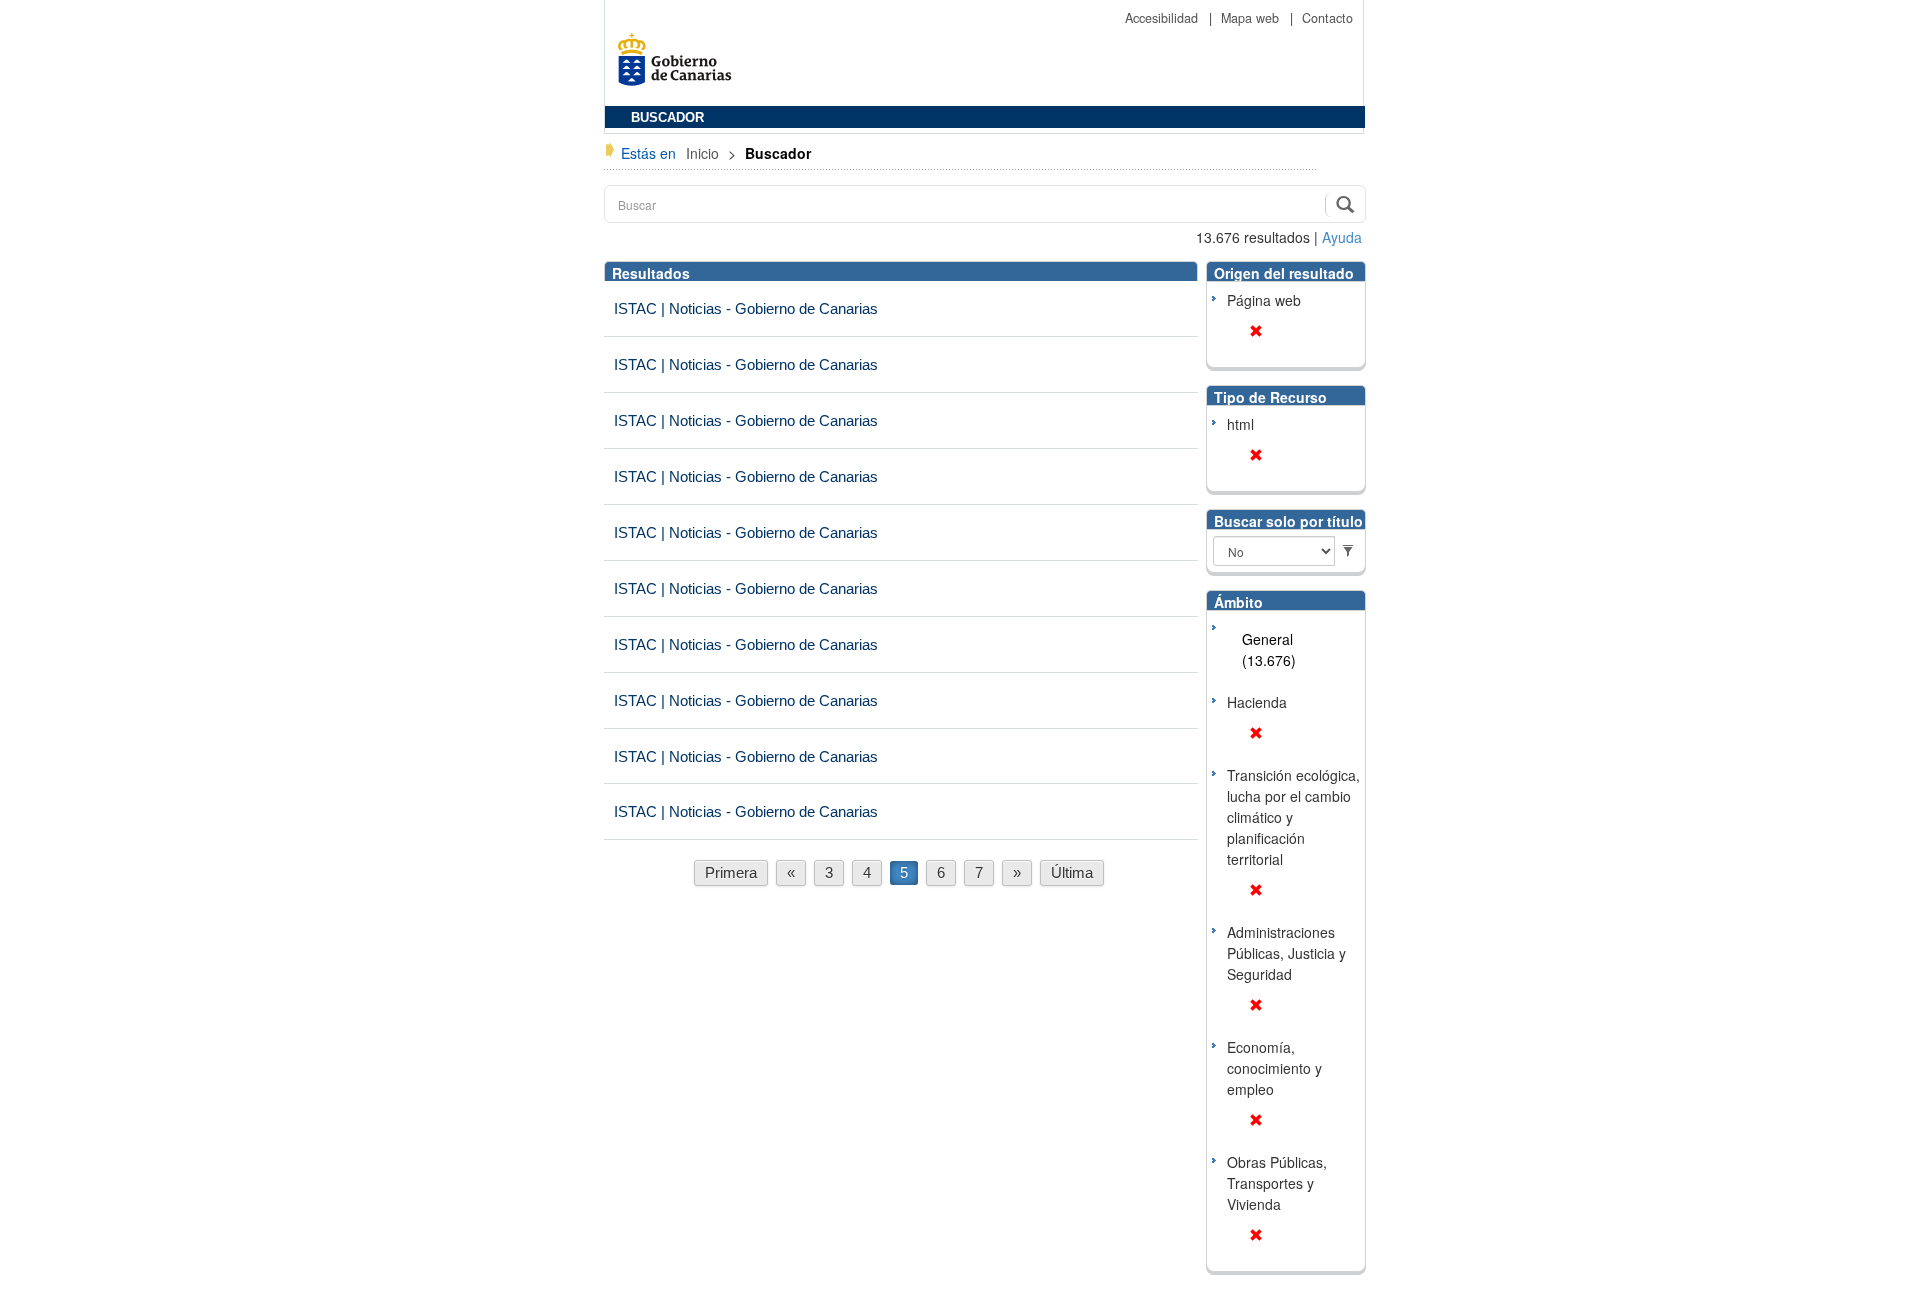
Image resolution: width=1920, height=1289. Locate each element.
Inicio (704, 153)
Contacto (1327, 18)
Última (1072, 872)
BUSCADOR (667, 118)
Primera (731, 872)
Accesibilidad (1163, 18)
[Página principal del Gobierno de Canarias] (680, 66)
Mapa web (1252, 18)
